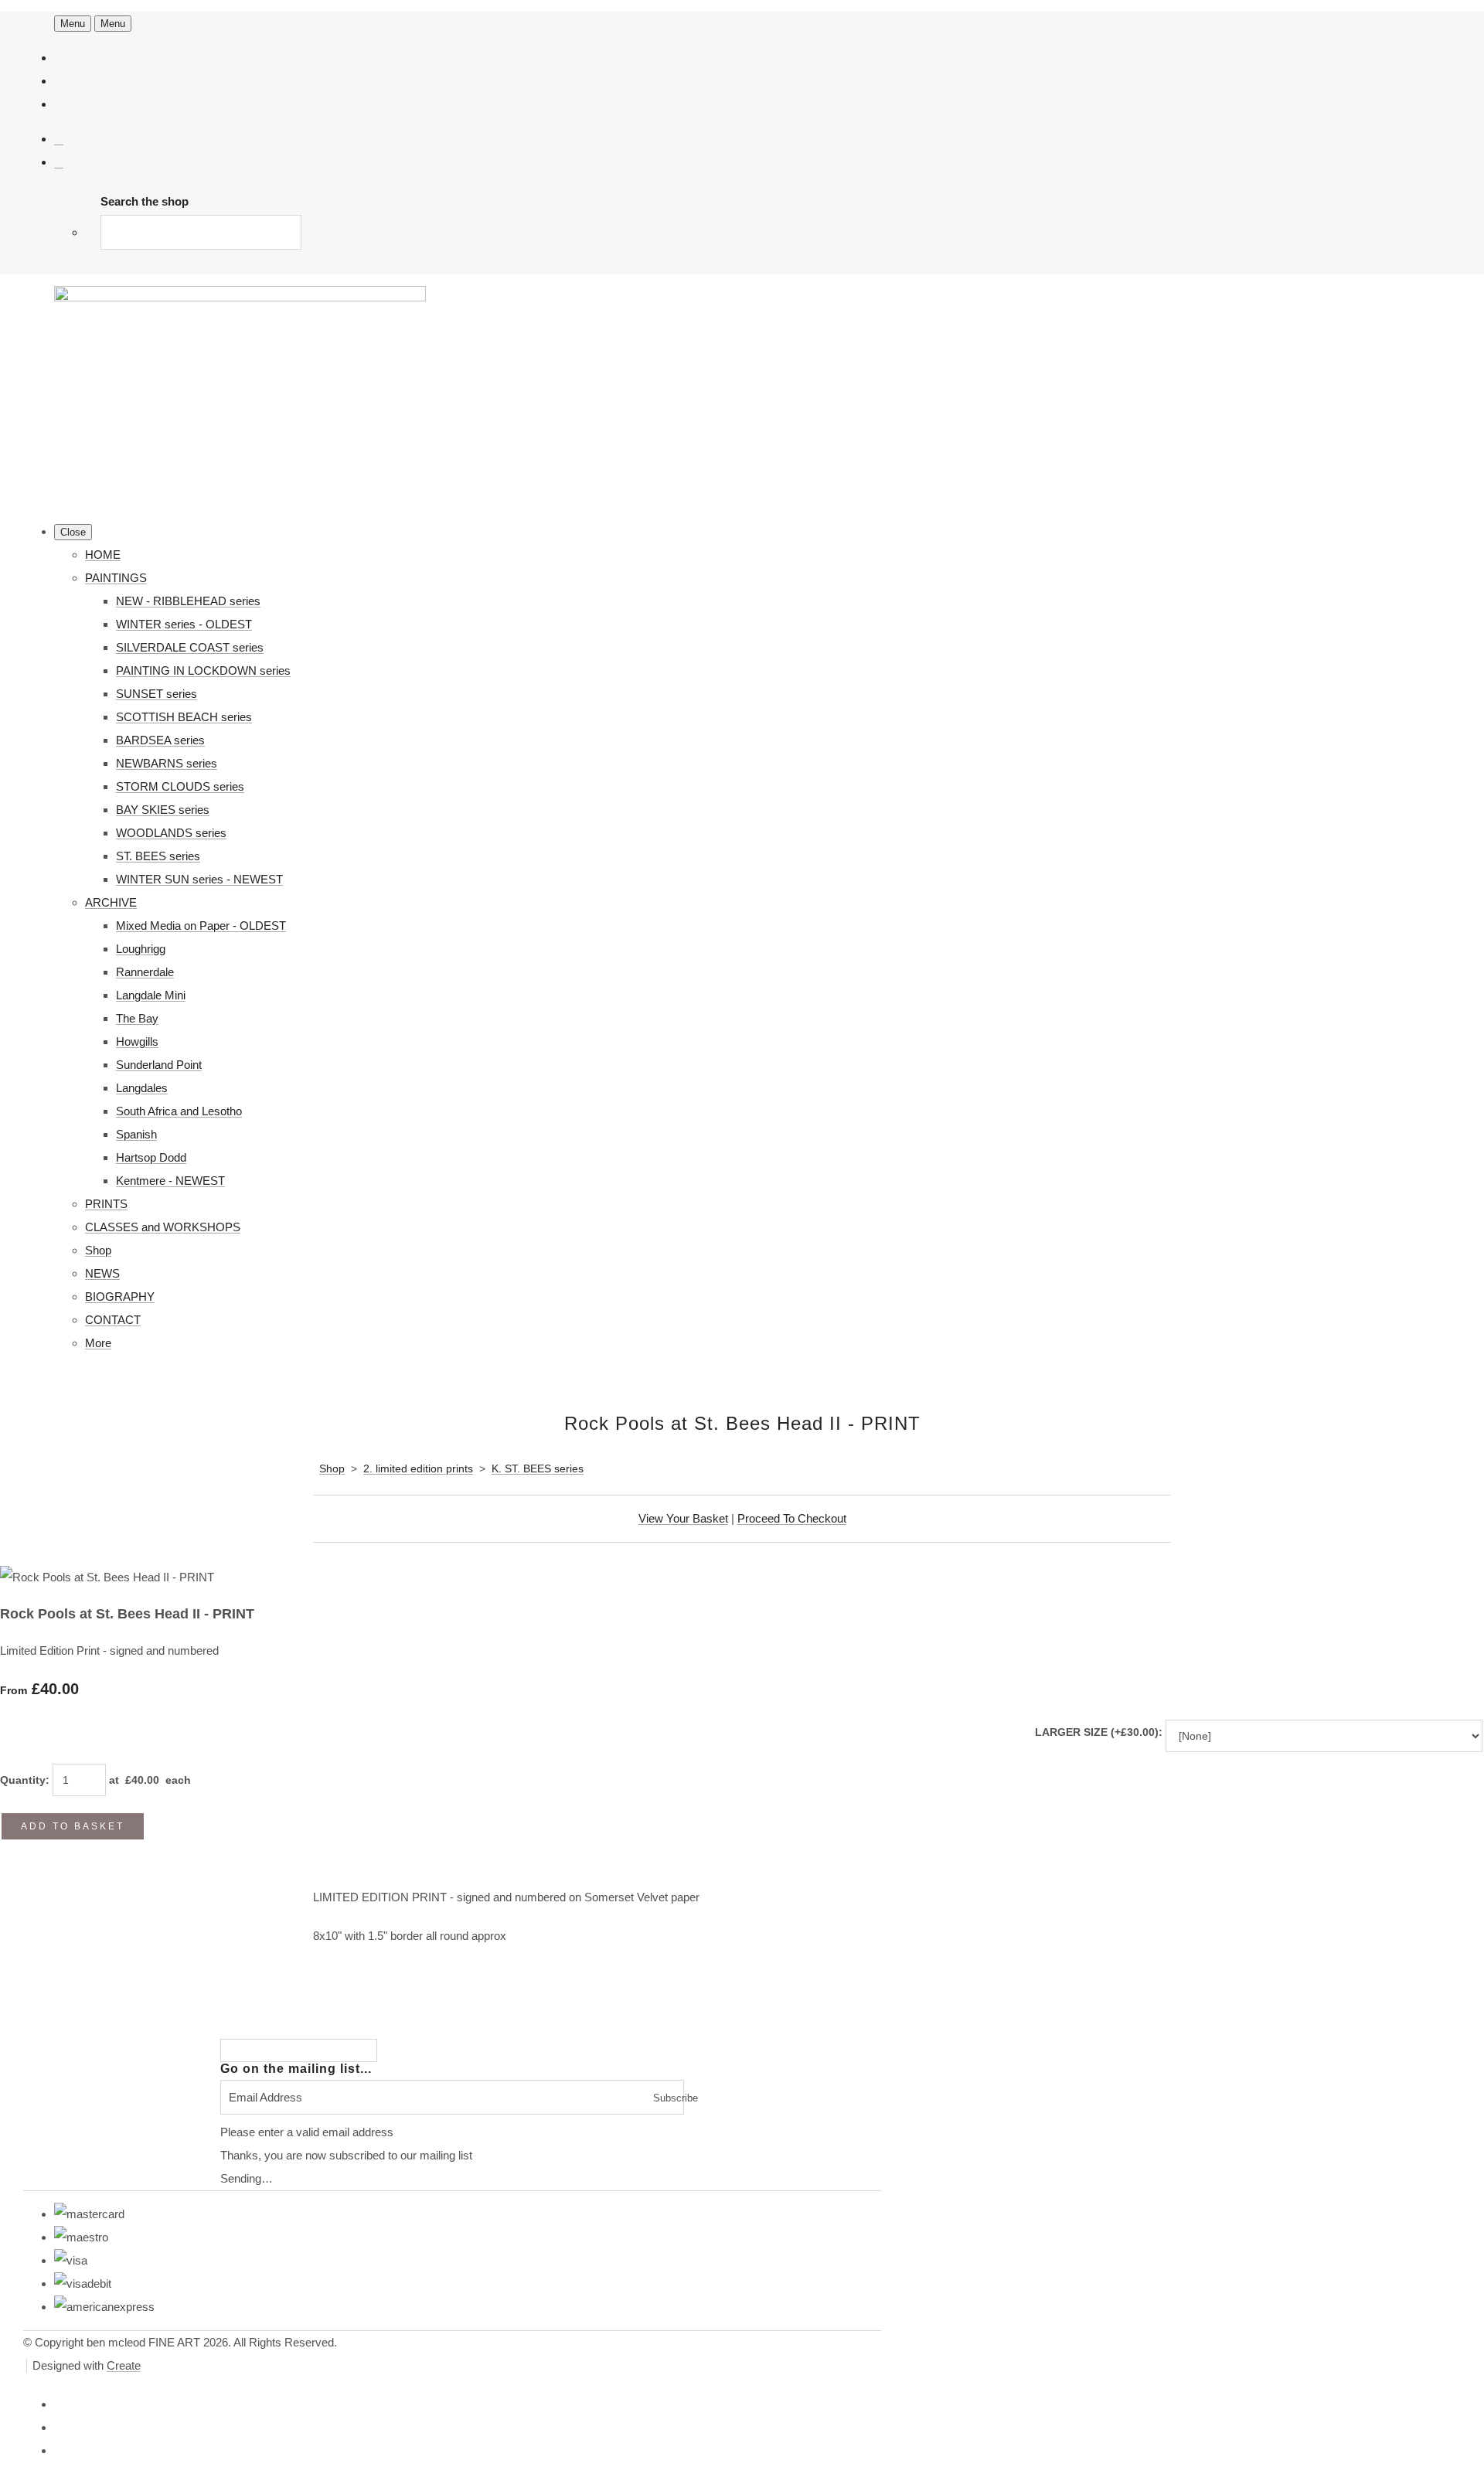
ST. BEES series (158, 856)
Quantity (23, 1780)
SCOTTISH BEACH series (184, 717)
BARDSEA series (160, 740)
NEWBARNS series (167, 763)
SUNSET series (157, 694)
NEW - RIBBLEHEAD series (188, 601)
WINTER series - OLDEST (184, 624)
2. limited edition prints (418, 1468)
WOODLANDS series (171, 833)
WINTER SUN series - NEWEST (199, 879)
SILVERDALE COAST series (190, 647)
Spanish (136, 1134)
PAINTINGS (116, 578)
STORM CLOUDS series (180, 786)
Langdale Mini (151, 995)
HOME (103, 555)
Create (124, 2365)
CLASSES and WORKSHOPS (163, 1227)
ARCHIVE (111, 902)
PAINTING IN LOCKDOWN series (203, 670)
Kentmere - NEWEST (170, 1181)
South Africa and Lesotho (179, 1111)
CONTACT (113, 1320)
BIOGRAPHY (120, 1297)
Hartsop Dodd (151, 1157)
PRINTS (106, 1204)
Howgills (137, 1041)
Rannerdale (145, 972)
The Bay (137, 1018)
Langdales (142, 1088)
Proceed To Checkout (792, 1518)
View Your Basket (683, 1518)
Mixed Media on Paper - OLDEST (201, 926)
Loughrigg (141, 949)
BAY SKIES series (163, 810)
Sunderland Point (159, 1065)
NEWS (102, 1273)
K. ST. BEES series (538, 1468)
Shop (98, 1250)
